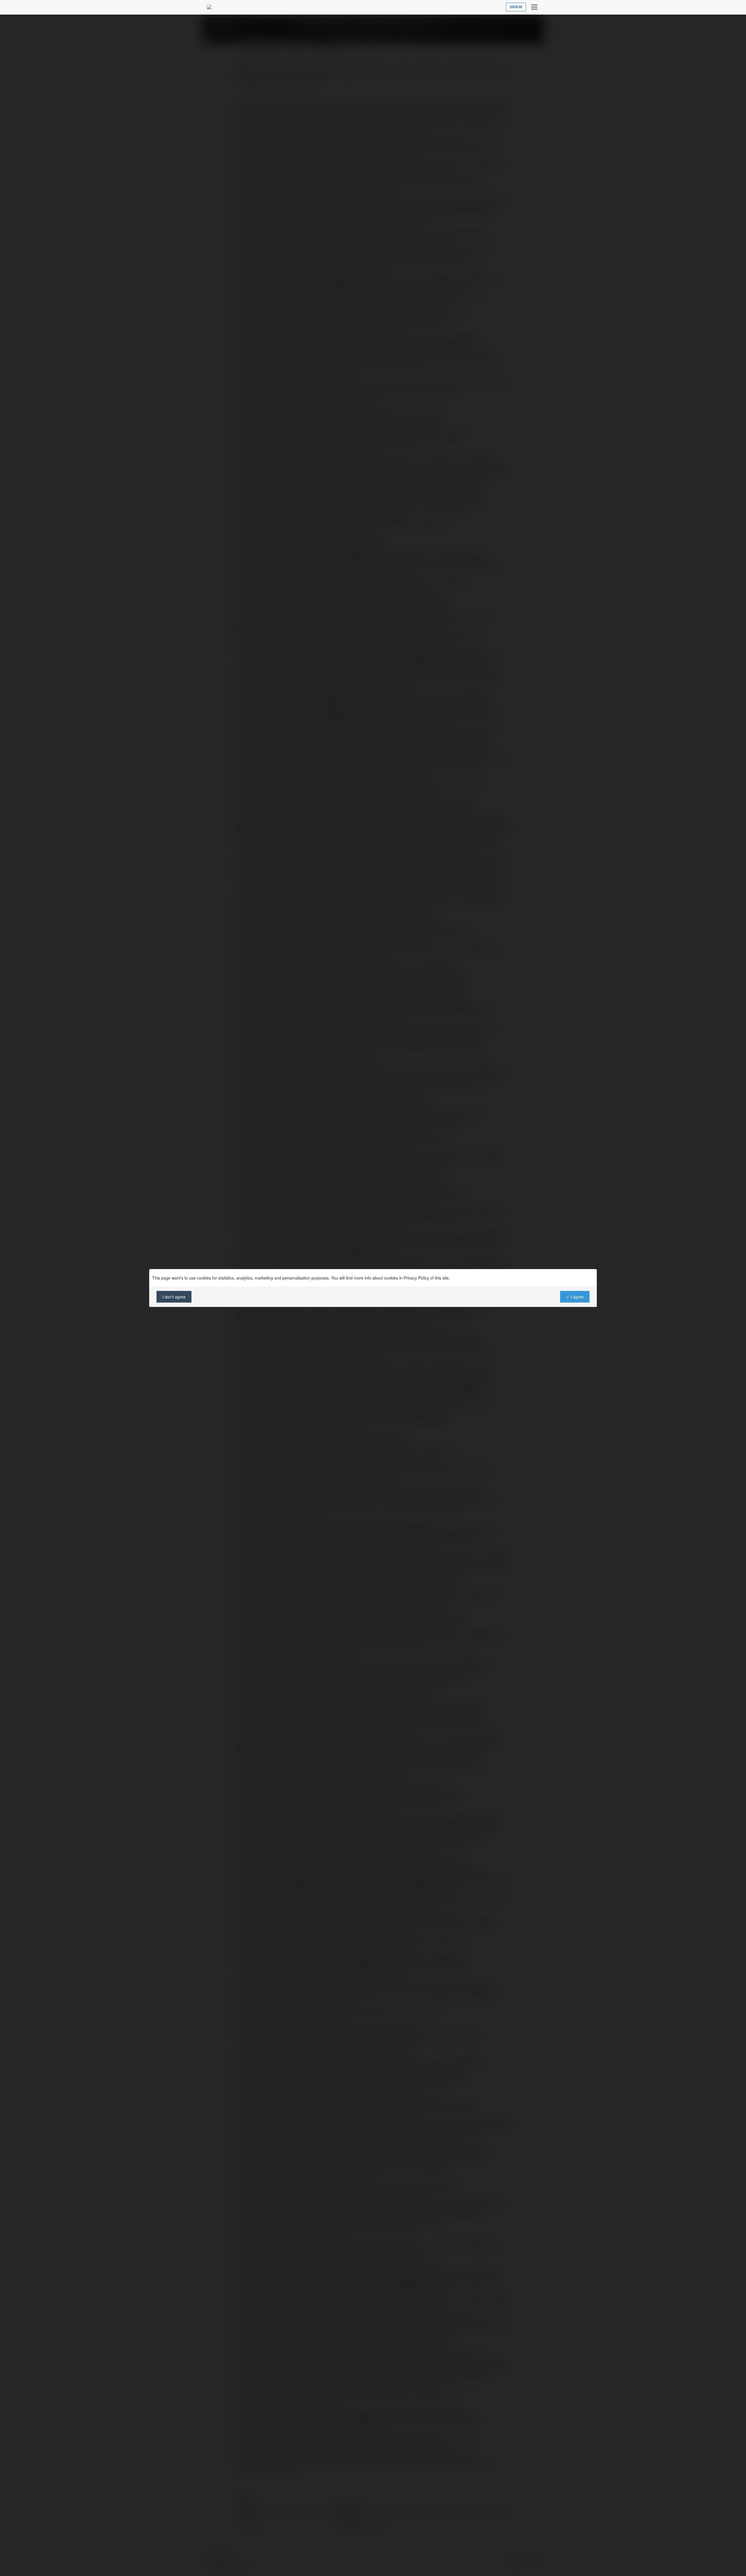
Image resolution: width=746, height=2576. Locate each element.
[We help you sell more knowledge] (209, 7)
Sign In (516, 7)
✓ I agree (575, 1297)
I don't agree (174, 1297)
